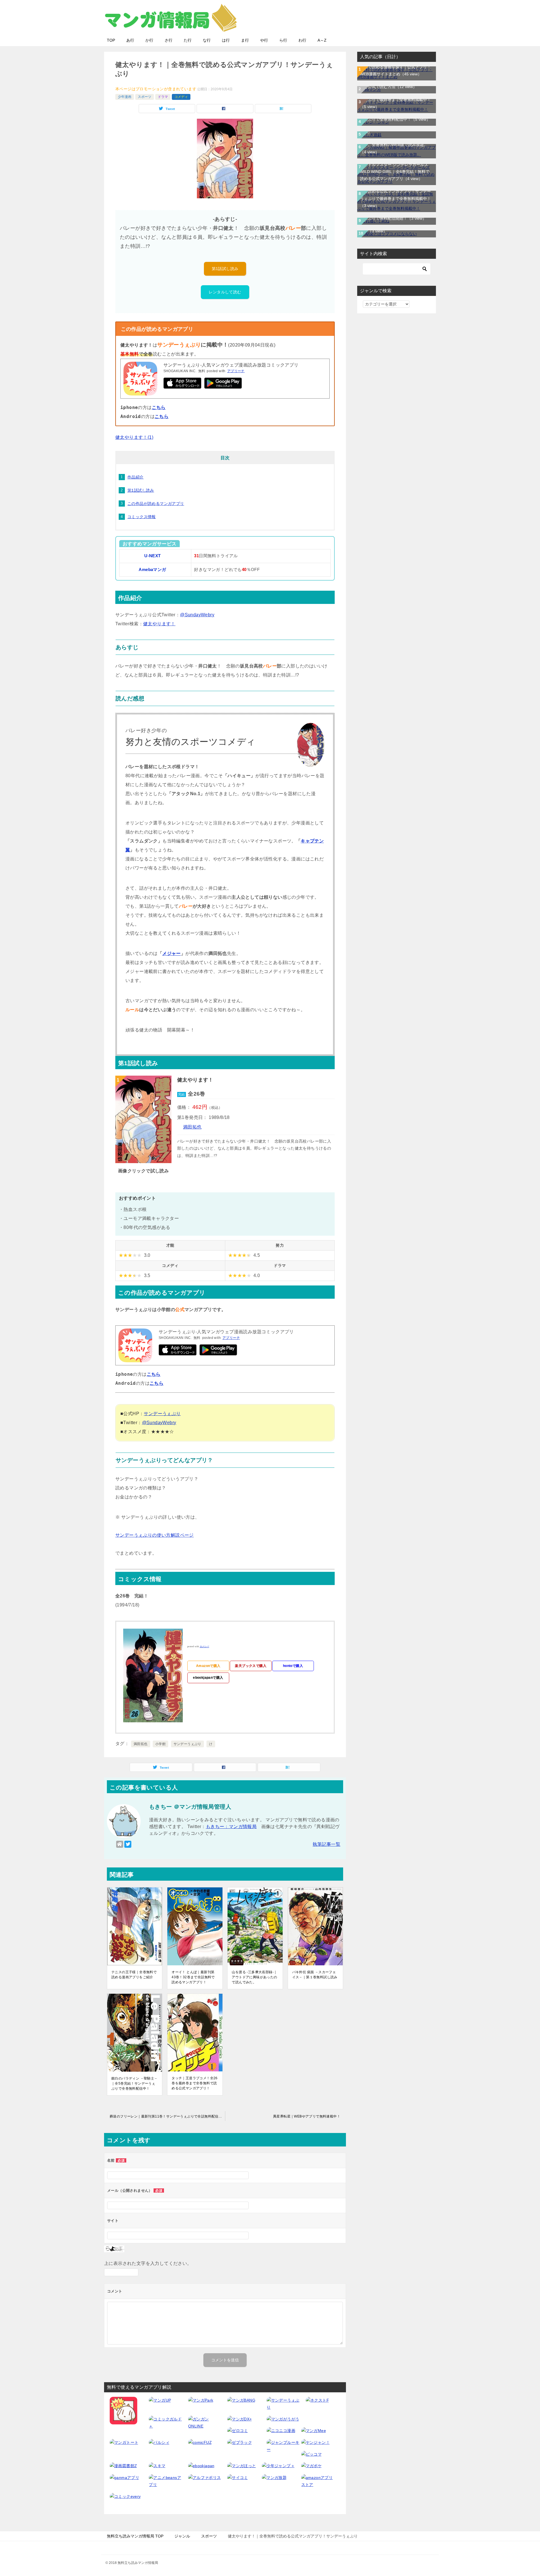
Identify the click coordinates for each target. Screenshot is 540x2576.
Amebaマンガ (152, 570)
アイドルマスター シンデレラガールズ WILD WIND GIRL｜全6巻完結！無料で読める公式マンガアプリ (395, 172)
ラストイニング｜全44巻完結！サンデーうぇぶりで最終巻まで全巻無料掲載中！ (396, 99)
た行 (188, 40)
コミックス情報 (142, 517)
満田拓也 (192, 1127)
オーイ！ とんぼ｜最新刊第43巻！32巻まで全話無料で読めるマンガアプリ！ (193, 1977)
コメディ (181, 97)
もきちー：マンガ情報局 (231, 1827)
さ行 (168, 40)
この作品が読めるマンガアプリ (156, 503)
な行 (207, 40)
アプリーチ (236, 371)
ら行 (283, 40)
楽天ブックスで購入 (251, 1666)
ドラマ (163, 97)
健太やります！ (159, 624)
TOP (111, 40)
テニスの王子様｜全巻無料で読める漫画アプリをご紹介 (134, 1975)
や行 (264, 40)
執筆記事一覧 (327, 1844)
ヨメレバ (204, 1646)
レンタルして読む (225, 292)
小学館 (160, 1744)
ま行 (245, 40)
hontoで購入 (293, 1666)
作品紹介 (136, 477)
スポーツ (145, 97)
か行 (149, 40)
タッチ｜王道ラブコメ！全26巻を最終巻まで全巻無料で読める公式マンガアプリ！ (195, 2083)
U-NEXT (152, 556)
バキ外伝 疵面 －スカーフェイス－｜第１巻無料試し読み (315, 1975)
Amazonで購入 (208, 1666)
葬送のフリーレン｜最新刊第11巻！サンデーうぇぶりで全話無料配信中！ (167, 2116)
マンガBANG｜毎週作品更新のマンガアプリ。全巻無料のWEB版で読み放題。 (395, 145)
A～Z (322, 40)
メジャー (172, 953)
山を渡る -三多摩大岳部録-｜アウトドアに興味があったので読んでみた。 (254, 1977)
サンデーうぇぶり (162, 1414)
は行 (226, 40)
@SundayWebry (197, 615)
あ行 (130, 40)
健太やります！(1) (134, 437)
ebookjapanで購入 (208, 1678)
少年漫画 (125, 97)
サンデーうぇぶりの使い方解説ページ (155, 1535)
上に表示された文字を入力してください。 (148, 2263)
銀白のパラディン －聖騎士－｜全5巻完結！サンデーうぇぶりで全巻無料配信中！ (135, 2083)
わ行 (302, 40)
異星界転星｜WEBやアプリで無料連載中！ (307, 2116)
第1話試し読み (225, 269)
